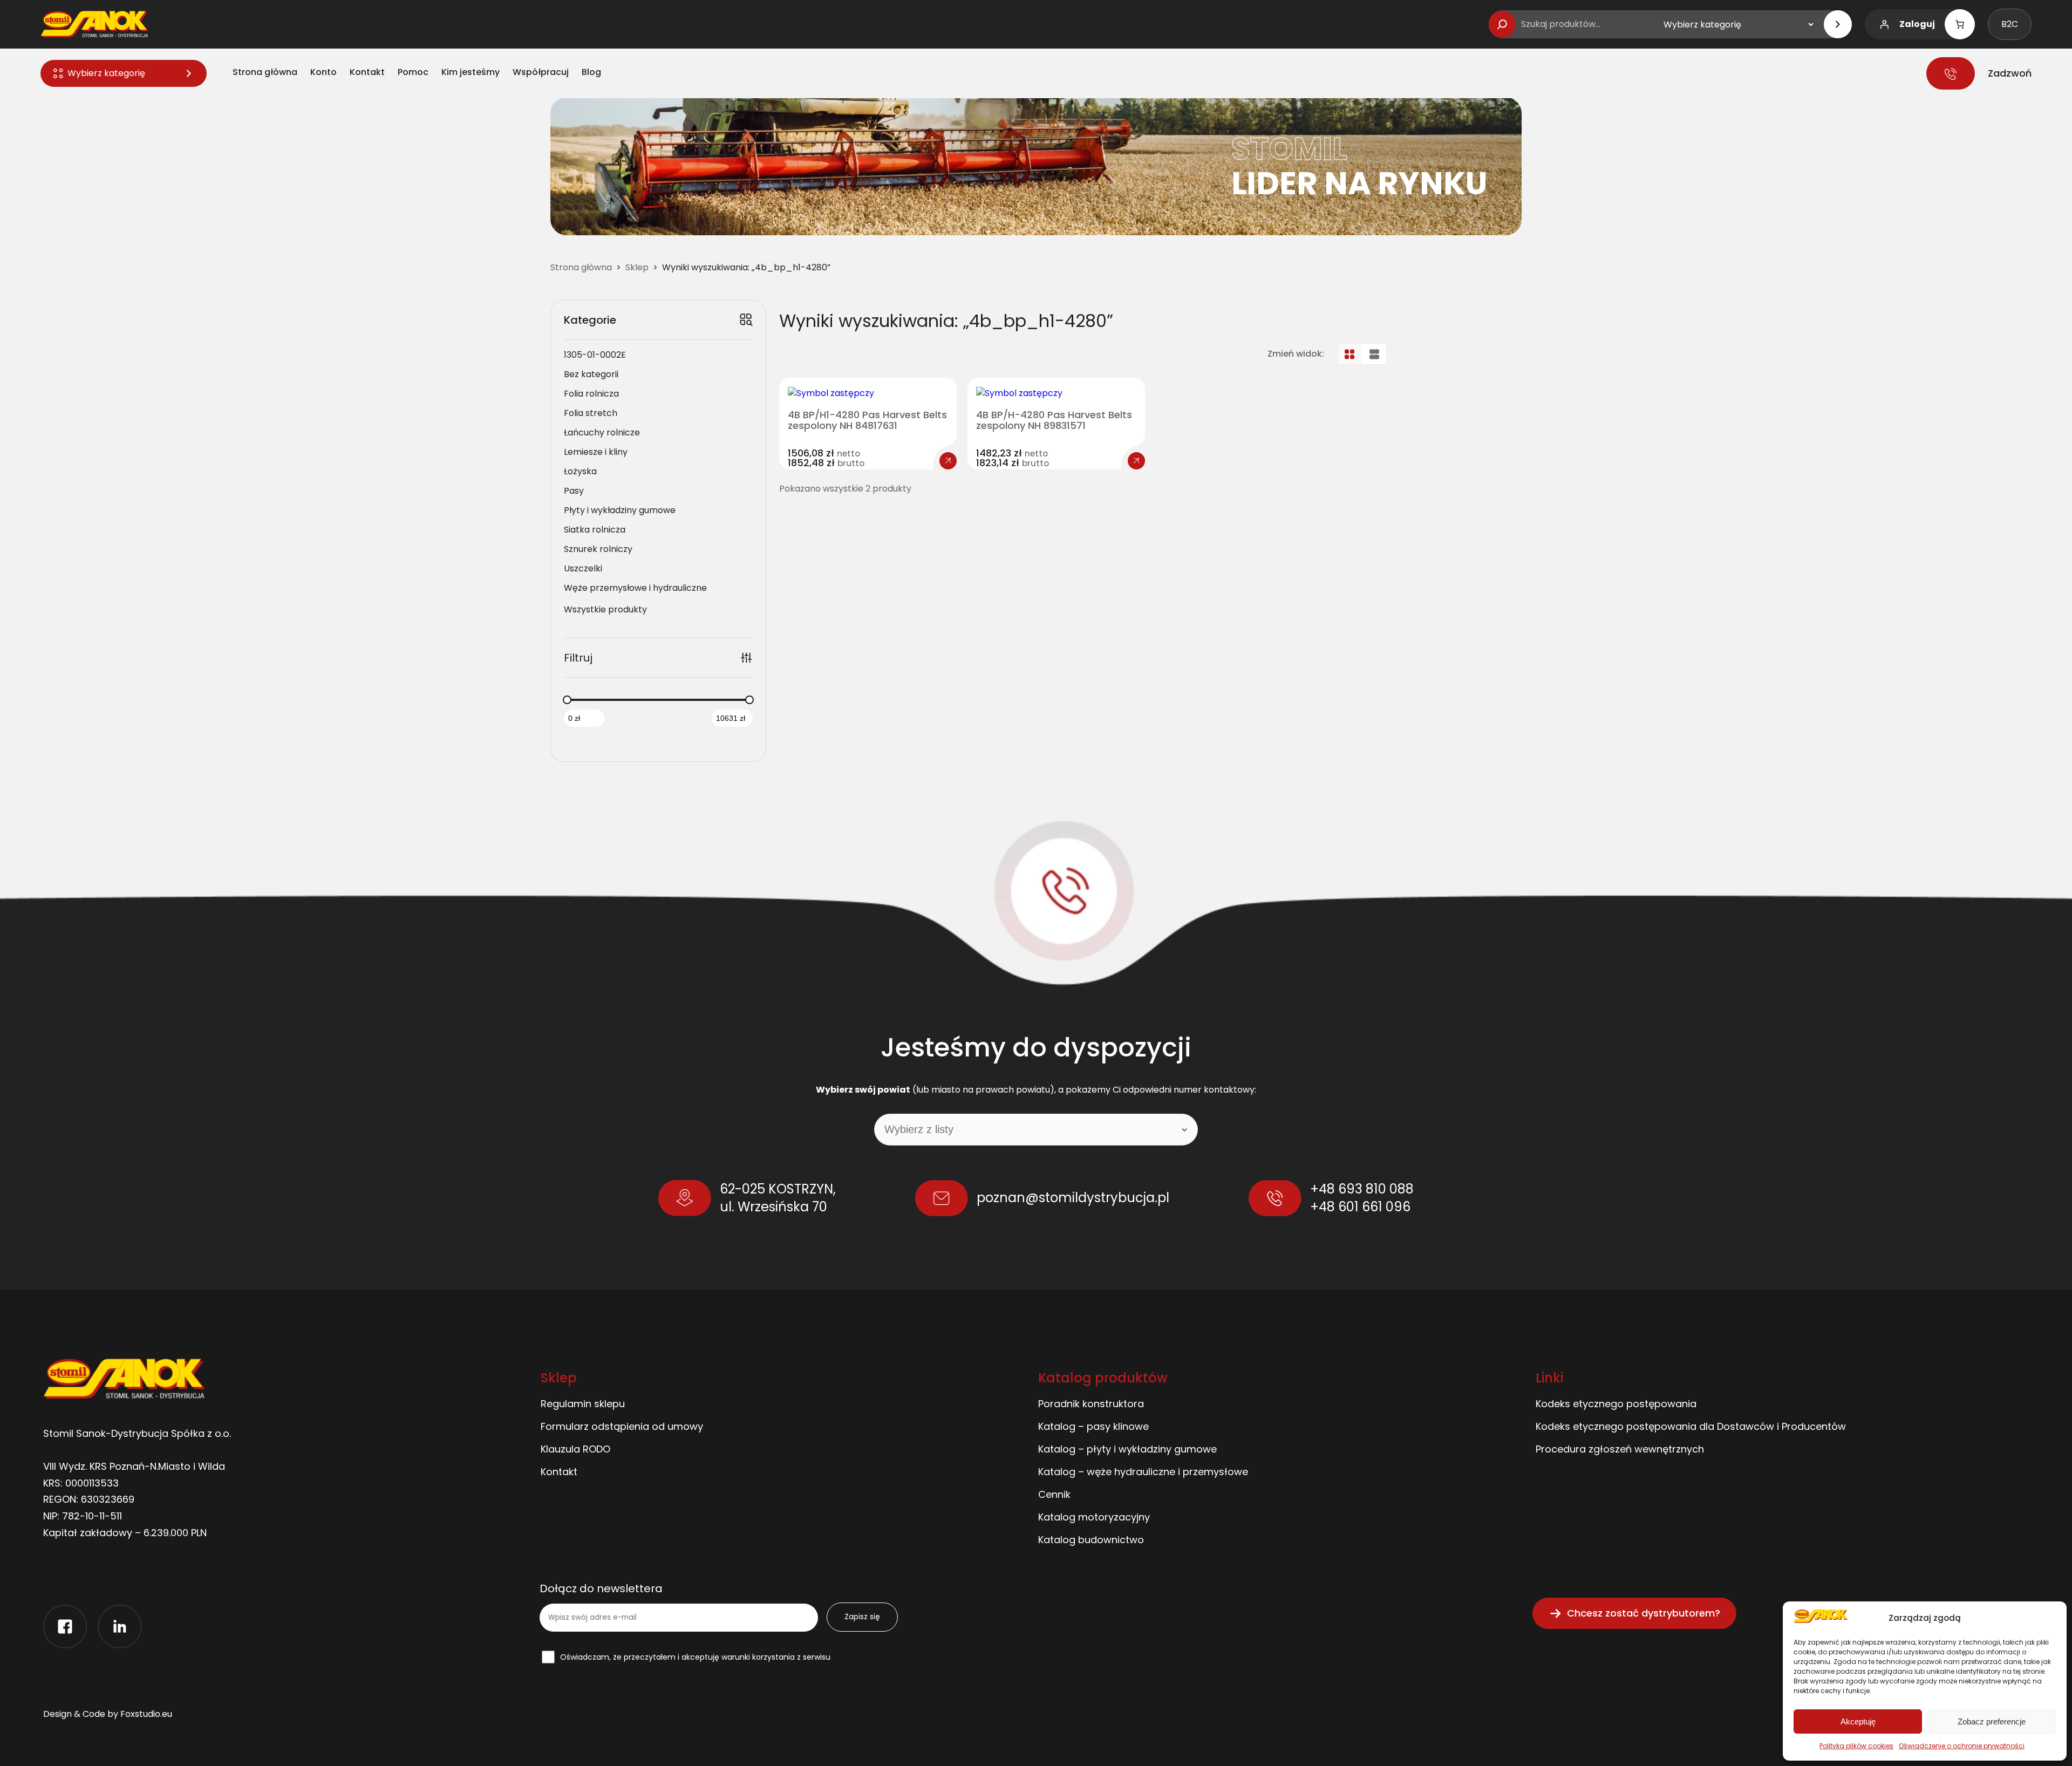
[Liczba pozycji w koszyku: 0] (1960, 24)
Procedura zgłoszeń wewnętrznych (1620, 1449)
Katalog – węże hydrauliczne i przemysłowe (1143, 1472)
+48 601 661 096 (1360, 1207)
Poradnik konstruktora (1091, 1404)
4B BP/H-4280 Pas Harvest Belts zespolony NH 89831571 (1054, 420)
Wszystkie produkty (605, 609)
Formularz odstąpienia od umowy (622, 1426)
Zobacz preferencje (1992, 1721)
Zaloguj (1917, 24)
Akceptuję (1858, 1721)
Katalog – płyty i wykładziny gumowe (1127, 1449)
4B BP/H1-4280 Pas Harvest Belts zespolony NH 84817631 (867, 420)
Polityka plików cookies (1856, 1746)
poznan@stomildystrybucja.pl (1073, 1198)
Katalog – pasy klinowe (1093, 1426)
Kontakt (559, 1472)
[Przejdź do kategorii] (1838, 24)
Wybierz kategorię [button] (106, 73)
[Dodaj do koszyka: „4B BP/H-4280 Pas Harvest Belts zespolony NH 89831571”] (1136, 461)
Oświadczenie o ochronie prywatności (1962, 1746)
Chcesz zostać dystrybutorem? (1644, 1613)
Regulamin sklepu (583, 1404)
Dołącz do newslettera (601, 1589)
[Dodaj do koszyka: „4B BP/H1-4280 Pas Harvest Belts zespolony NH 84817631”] (948, 461)
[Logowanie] (1884, 24)
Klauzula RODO (575, 1449)
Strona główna (581, 267)
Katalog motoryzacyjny (1094, 1517)
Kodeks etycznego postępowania (1616, 1404)
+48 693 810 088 (1362, 1189)
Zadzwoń (2010, 73)
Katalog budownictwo (1091, 1540)
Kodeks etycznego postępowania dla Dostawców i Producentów (1691, 1426)
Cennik (1054, 1494)
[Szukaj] (1502, 24)
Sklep (637, 267)
